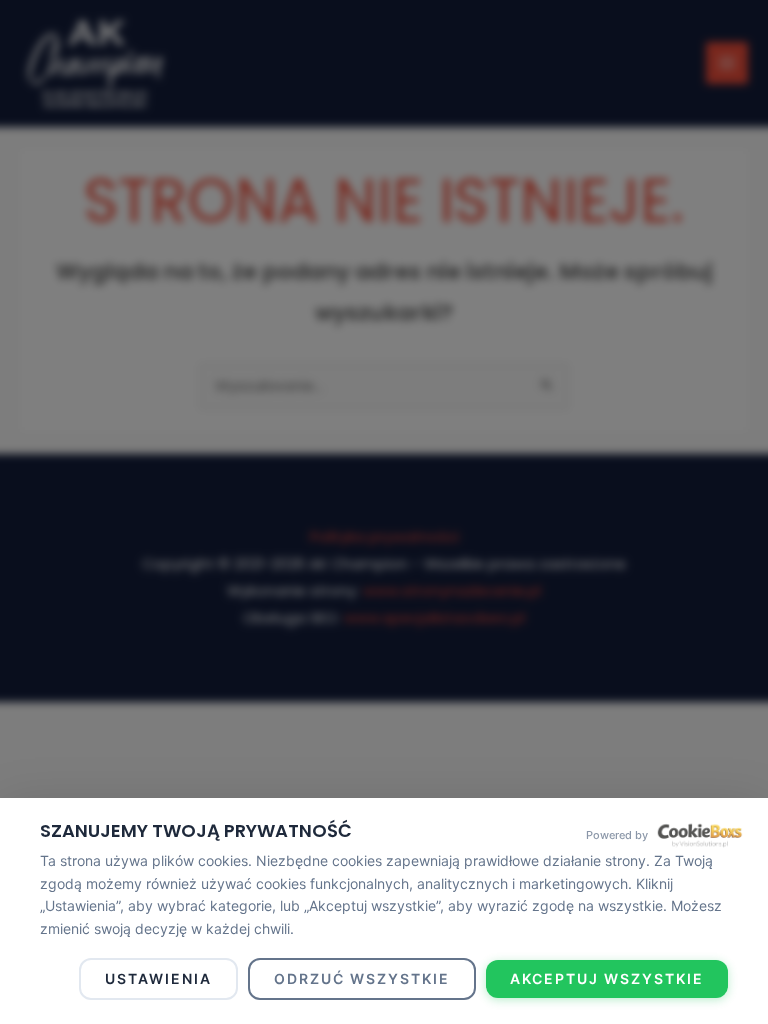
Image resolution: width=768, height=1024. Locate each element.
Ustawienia (158, 978)
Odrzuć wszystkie (362, 978)
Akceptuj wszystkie (607, 978)
